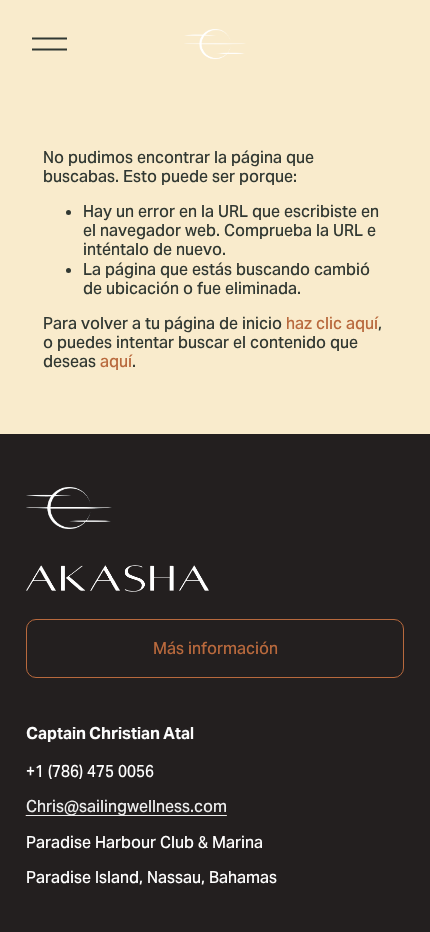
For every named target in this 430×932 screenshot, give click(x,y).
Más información (215, 648)
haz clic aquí (332, 323)
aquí (116, 361)
